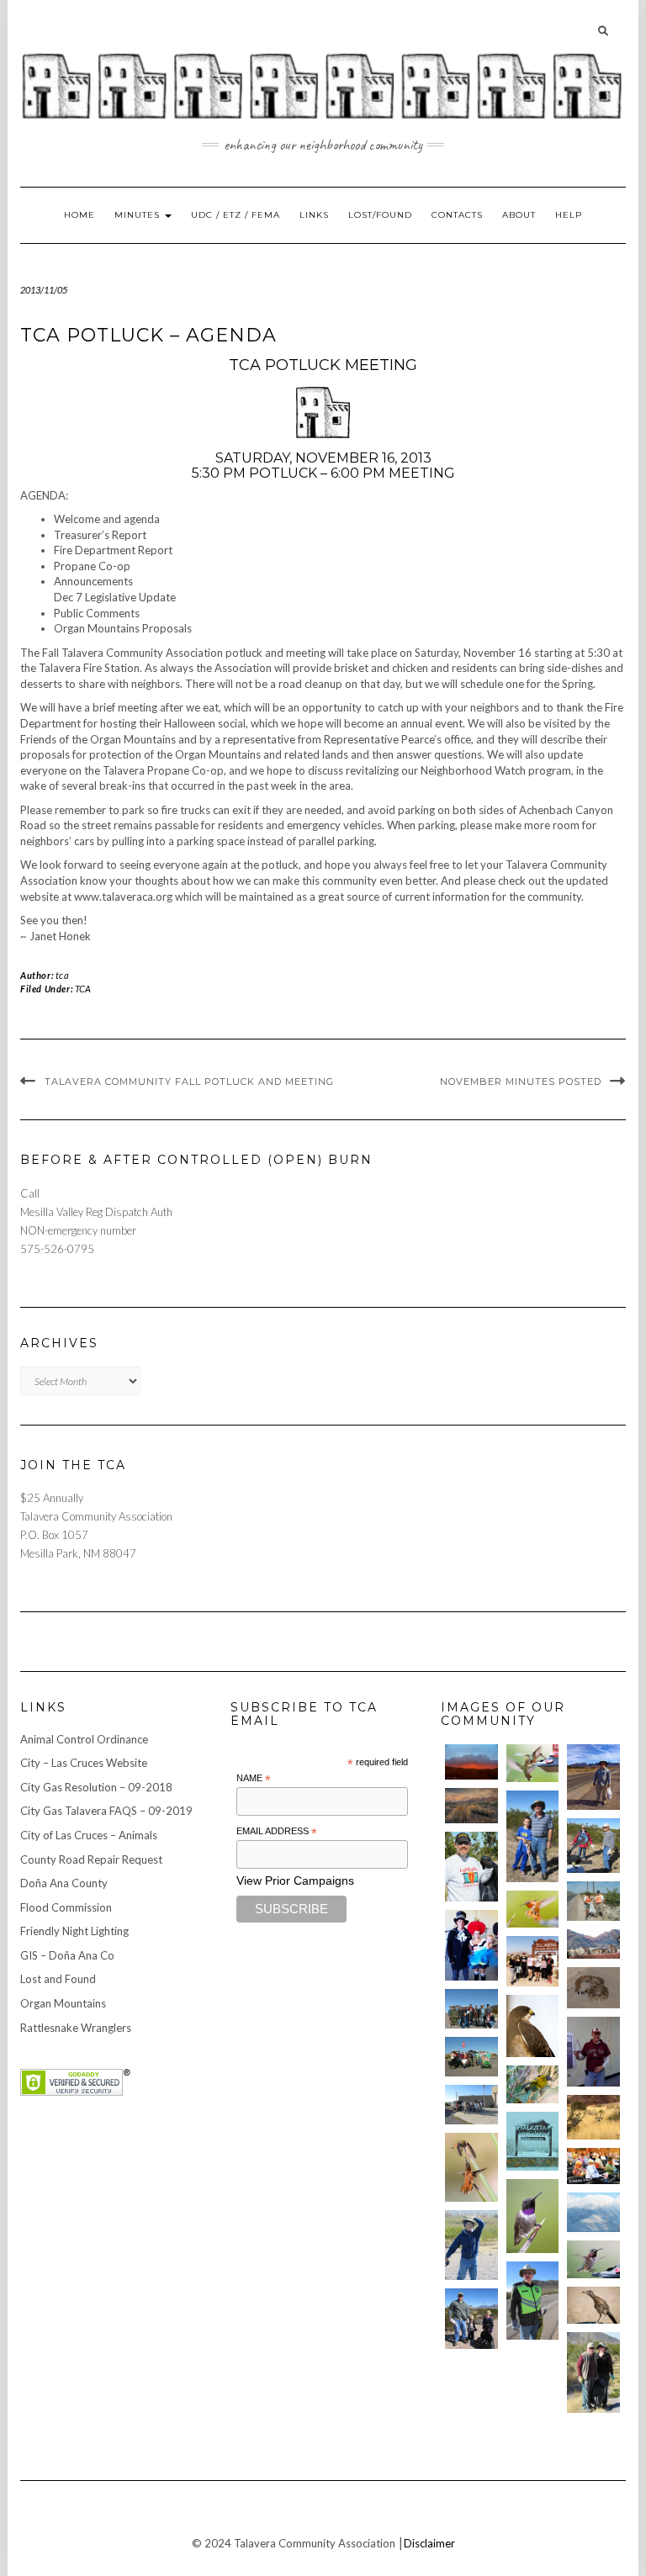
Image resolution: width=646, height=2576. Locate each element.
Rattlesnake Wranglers (76, 2028)
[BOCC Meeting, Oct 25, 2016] (593, 2166)
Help (569, 215)
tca (63, 975)
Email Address (277, 1832)
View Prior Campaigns (295, 1880)
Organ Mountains (63, 2003)
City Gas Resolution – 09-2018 (96, 1787)
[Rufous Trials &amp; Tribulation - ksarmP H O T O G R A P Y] (471, 2167)
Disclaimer (429, 2543)
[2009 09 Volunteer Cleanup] (471, 2057)
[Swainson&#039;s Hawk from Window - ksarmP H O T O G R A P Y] (533, 2026)
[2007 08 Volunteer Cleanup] (593, 1901)
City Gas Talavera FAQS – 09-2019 (106, 1811)
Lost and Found (58, 1979)
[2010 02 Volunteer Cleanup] (471, 2009)
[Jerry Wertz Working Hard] (593, 1777)
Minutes (139, 215)
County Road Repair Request (91, 1859)
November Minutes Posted (521, 1082)
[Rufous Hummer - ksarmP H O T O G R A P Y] (533, 1910)
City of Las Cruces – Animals (89, 1835)
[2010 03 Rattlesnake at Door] (593, 1987)
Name (254, 1779)
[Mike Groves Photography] (471, 1762)
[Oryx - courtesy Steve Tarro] (593, 2117)
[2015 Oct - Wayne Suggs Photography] (471, 1806)
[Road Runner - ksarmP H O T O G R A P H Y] (593, 2306)
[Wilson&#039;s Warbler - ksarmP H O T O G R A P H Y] (533, 2084)
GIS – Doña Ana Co (67, 1955)
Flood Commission (66, 1907)
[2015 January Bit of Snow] (593, 2212)
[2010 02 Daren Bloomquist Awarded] (593, 2052)
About (519, 215)
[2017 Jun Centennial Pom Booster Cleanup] (533, 1961)
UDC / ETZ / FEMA (236, 215)
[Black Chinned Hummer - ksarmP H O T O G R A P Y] (533, 2216)
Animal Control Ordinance (84, 1739)
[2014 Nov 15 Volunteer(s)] (533, 1836)
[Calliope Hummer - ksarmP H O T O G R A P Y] (593, 2259)
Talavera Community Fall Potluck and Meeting (189, 1082)
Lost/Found (380, 215)
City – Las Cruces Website (84, 1763)
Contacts (457, 215)
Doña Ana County (64, 1883)
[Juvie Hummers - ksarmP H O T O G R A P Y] (533, 1763)
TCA (83, 989)
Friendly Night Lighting (74, 1931)
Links (314, 215)
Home (79, 215)
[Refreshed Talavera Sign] (533, 2141)
